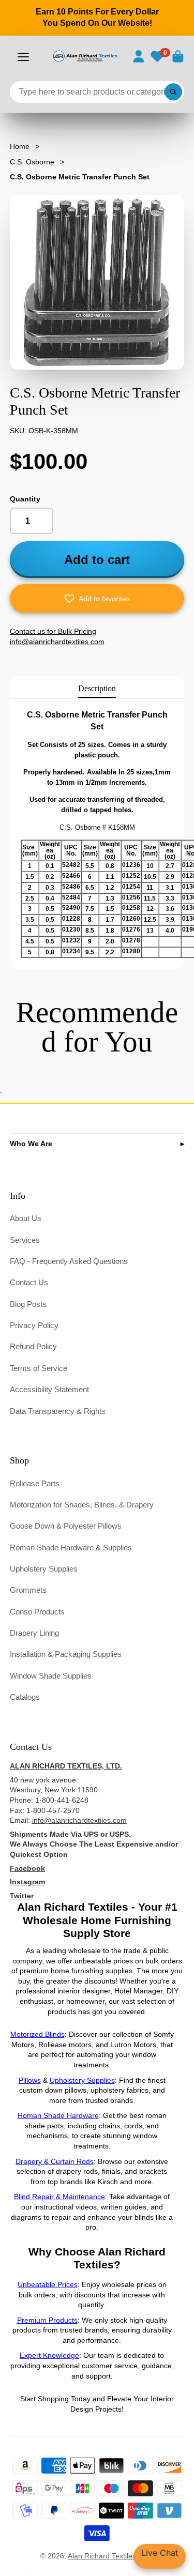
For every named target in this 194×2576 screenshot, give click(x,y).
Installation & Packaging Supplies (66, 1654)
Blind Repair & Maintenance (59, 2197)
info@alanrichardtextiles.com (79, 1820)
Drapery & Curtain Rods (55, 2161)
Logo (85, 56)
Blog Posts (28, 1304)
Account (139, 56)
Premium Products (47, 2320)
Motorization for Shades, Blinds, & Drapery (82, 1505)
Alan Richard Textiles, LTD (111, 2556)
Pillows (30, 2080)
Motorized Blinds (38, 2034)
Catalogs (25, 1697)
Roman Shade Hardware (58, 2115)
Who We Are (31, 1144)
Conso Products (37, 1612)
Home (20, 146)
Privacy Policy (34, 1325)
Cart (178, 56)
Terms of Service (39, 1368)
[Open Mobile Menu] (23, 57)
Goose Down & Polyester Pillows (66, 1526)
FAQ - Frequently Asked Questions (69, 1261)
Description (97, 688)
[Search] (173, 92)
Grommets (28, 1590)
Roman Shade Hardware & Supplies (71, 1548)
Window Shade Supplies (51, 1676)
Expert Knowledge (49, 2355)
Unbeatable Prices (48, 2284)
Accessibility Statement (49, 1389)
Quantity (25, 499)
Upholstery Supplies (44, 1569)
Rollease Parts (35, 1483)
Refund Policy (33, 1346)
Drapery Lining (34, 1633)
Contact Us (29, 1282)
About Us (26, 1218)
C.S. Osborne (32, 162)
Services (25, 1240)
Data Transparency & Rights (58, 1411)
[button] (97, 599)
